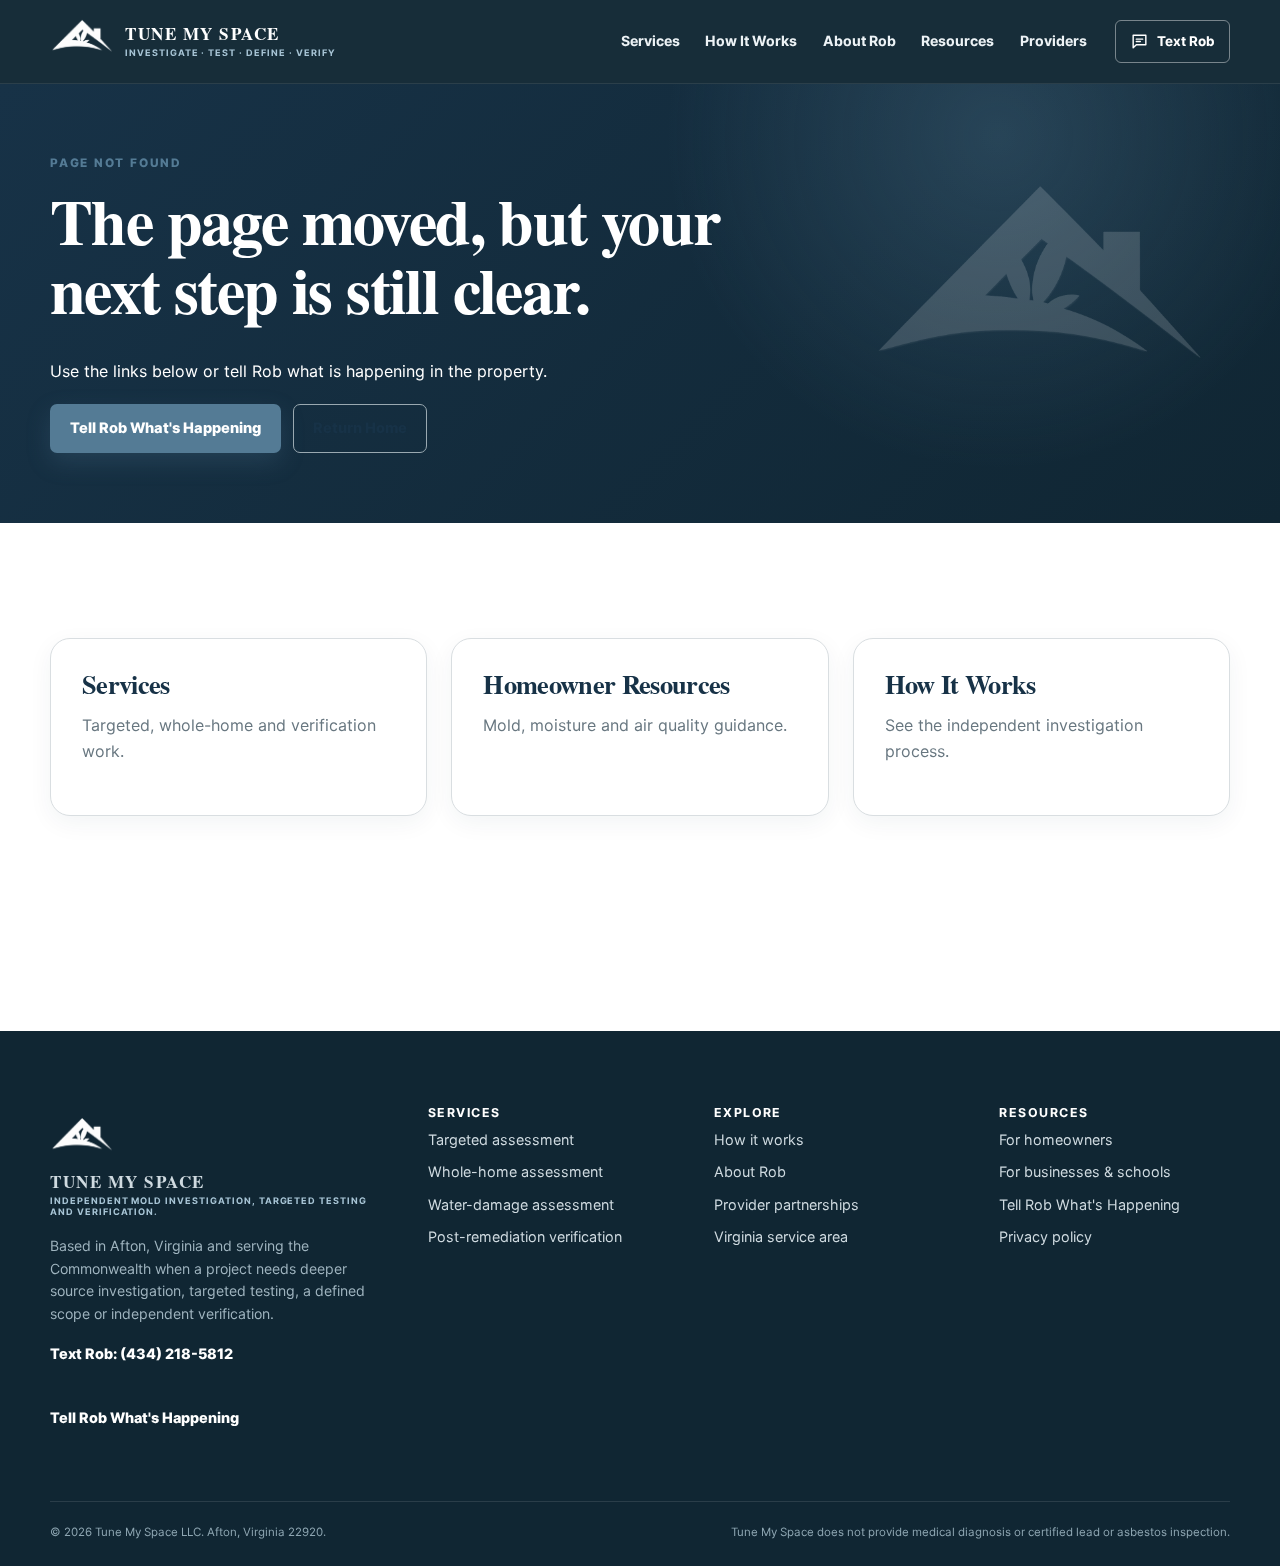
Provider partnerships (786, 1204)
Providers (1053, 40)
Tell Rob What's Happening (165, 428)
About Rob (859, 40)
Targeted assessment (501, 1139)
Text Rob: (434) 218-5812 (141, 1353)
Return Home (360, 428)
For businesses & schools (1085, 1171)
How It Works (751, 40)
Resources (957, 40)
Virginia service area (781, 1236)
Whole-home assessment (515, 1171)
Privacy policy (1045, 1236)
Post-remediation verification (525, 1236)
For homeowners (1056, 1139)
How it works (759, 1139)
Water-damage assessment (521, 1204)
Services (650, 40)
